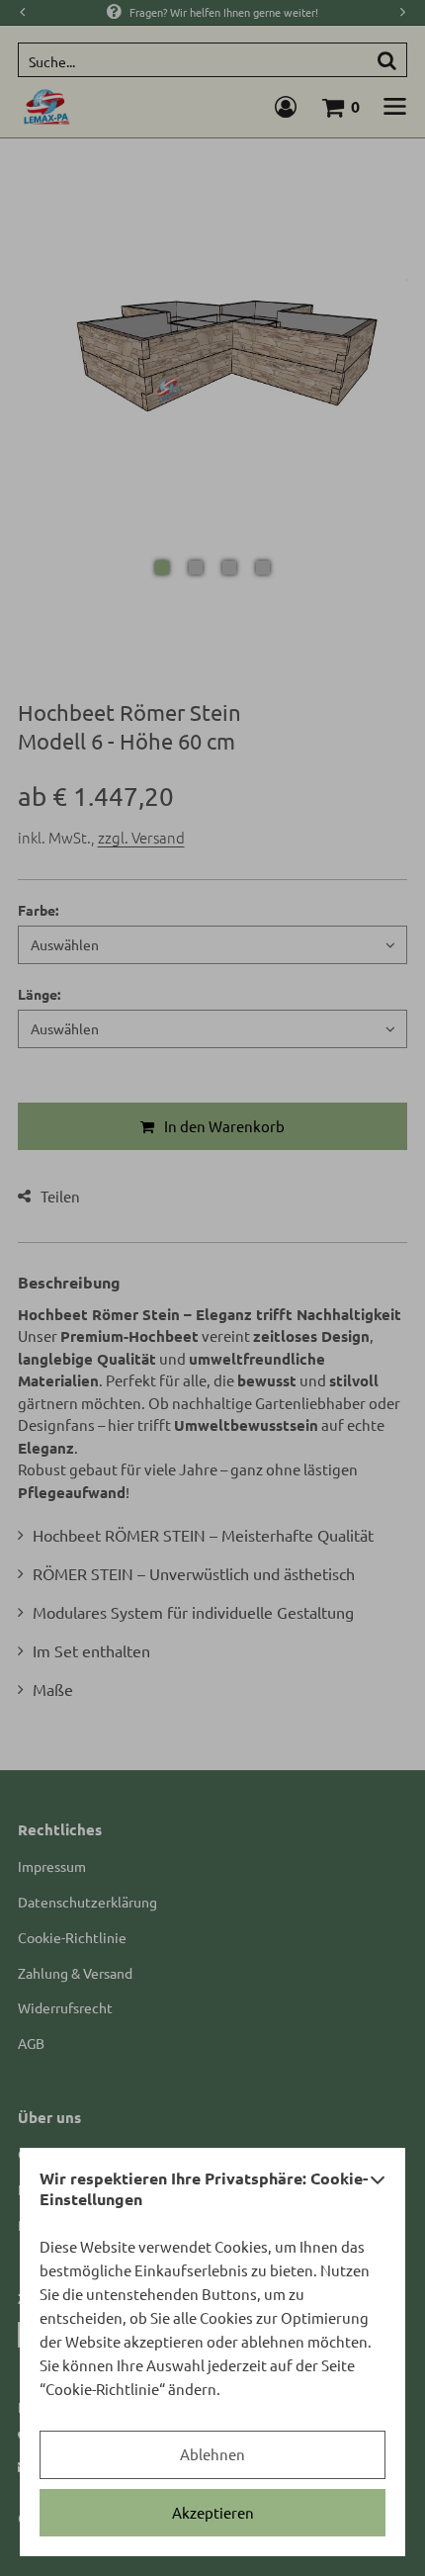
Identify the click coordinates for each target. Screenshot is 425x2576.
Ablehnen (212, 2454)
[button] (378, 2194)
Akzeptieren (213, 2512)
